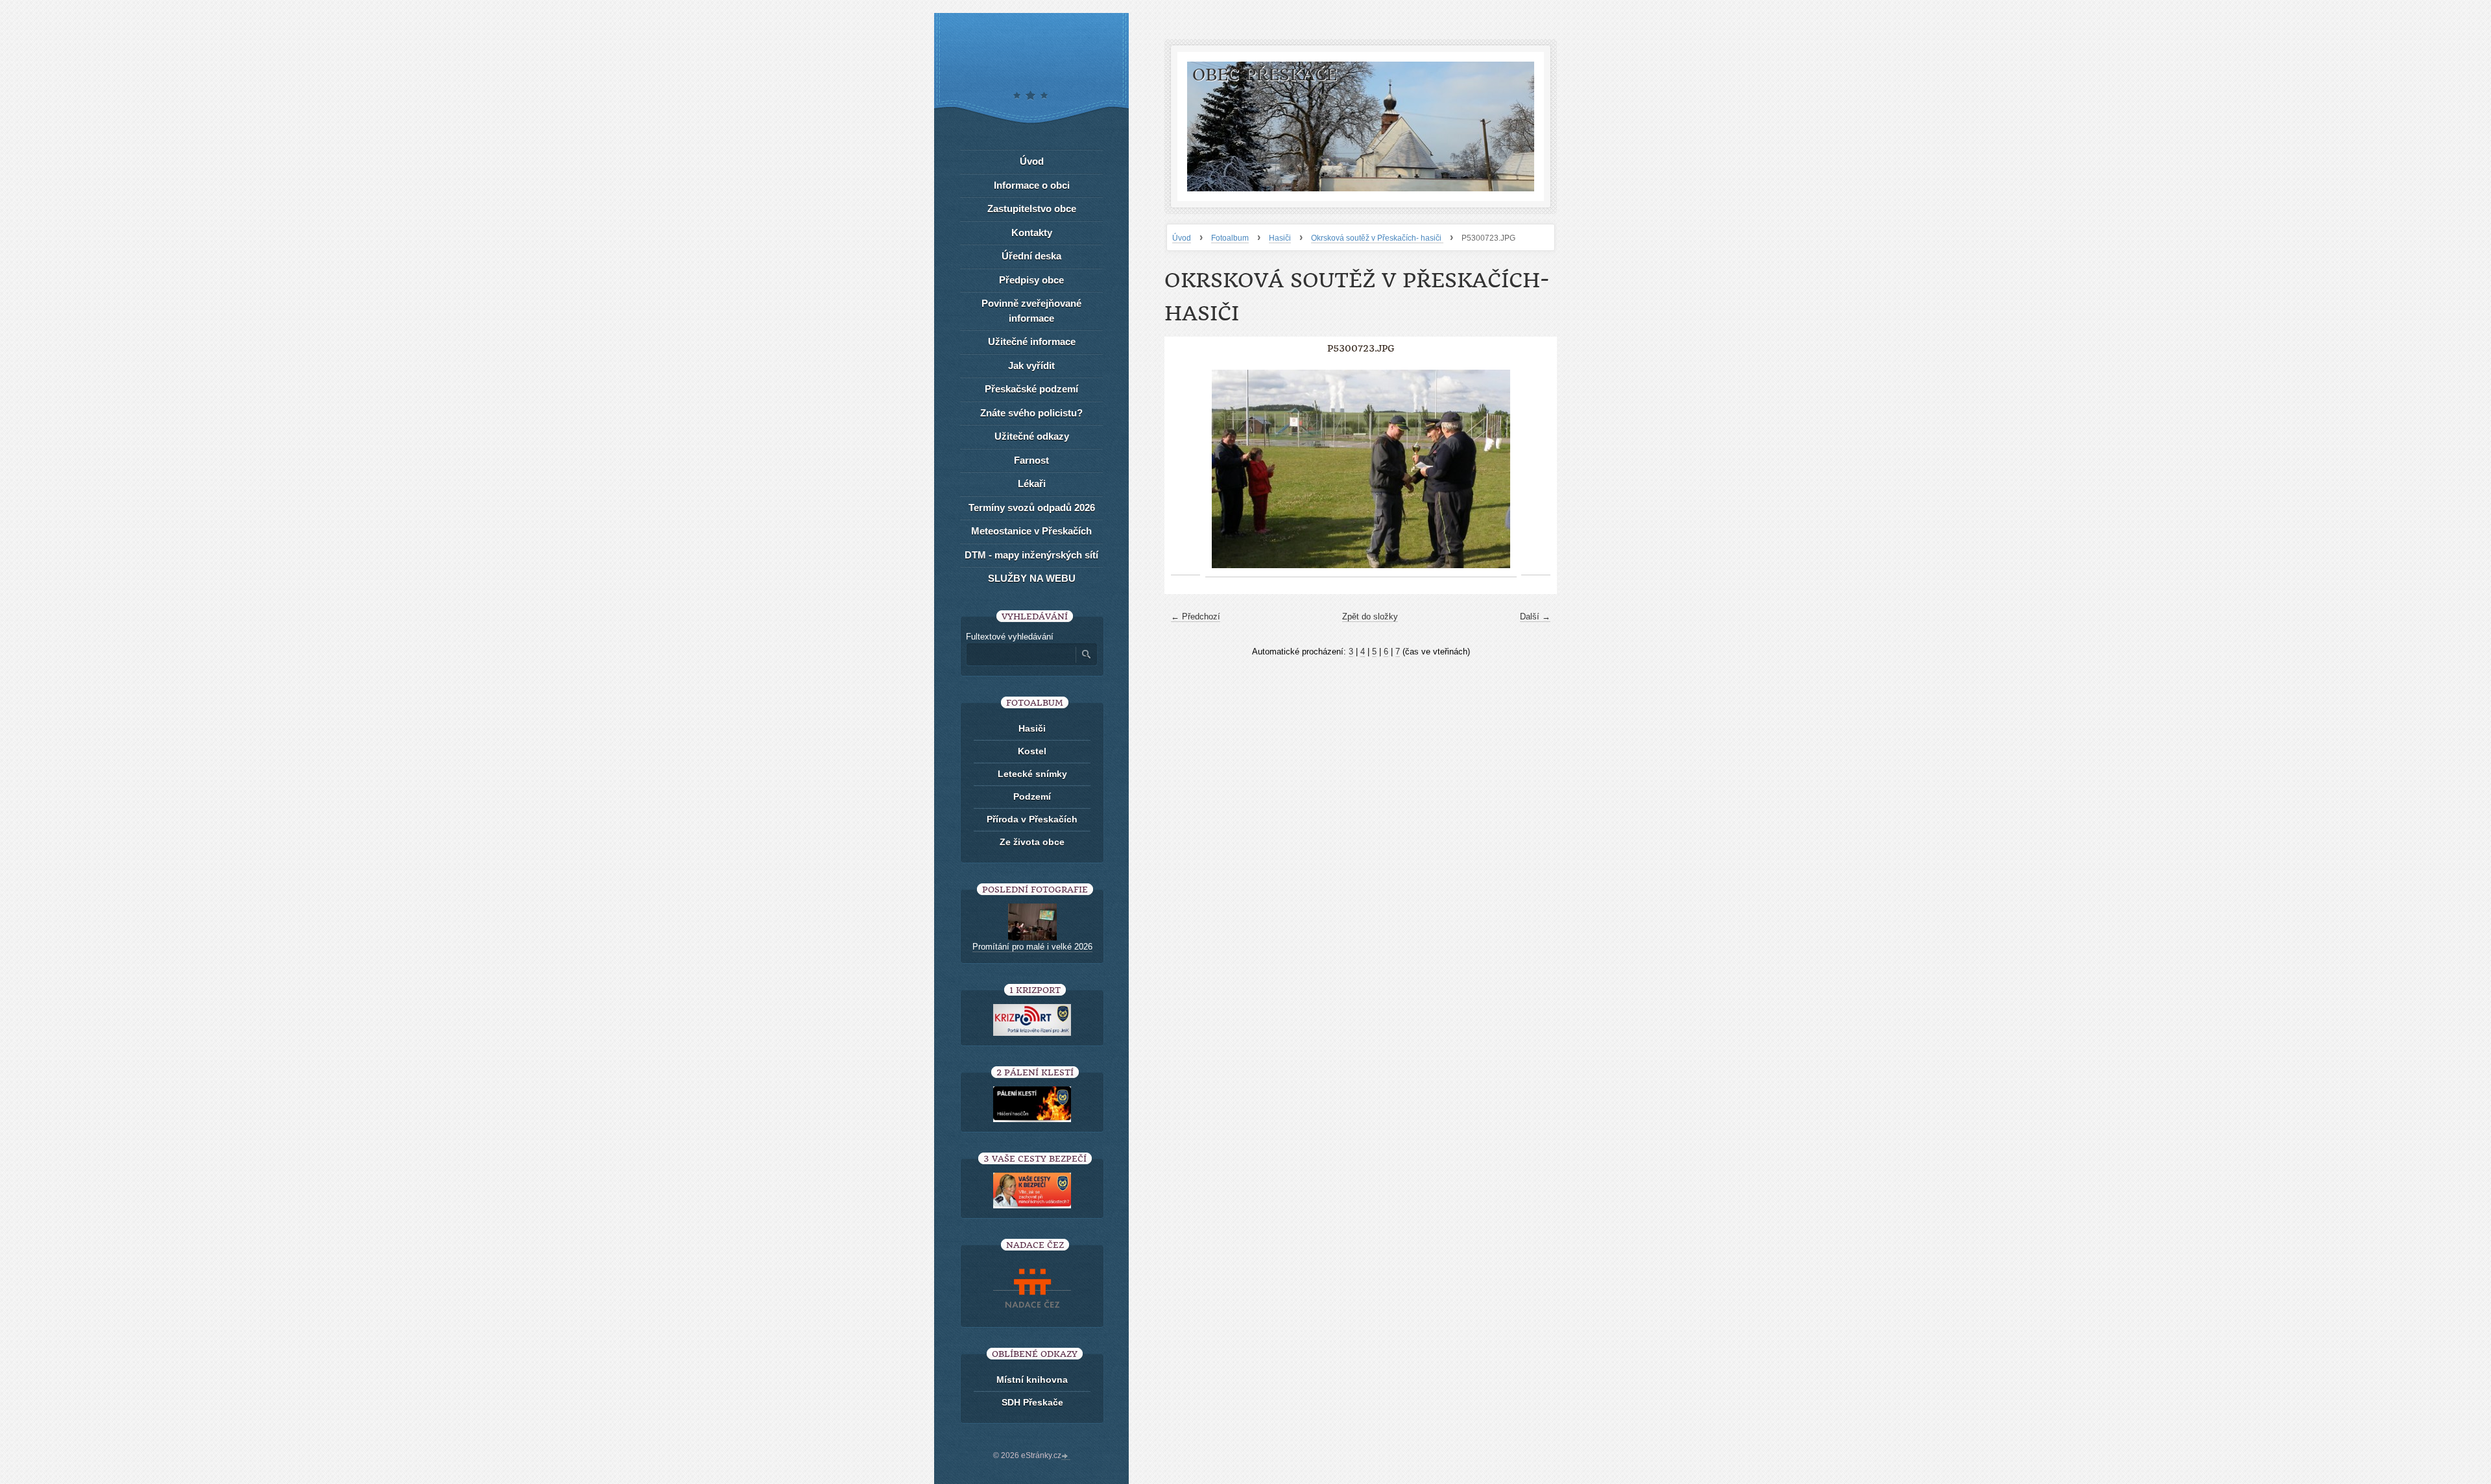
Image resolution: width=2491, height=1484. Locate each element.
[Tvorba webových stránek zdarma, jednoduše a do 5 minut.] (1066, 1457)
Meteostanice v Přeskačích (1031, 531)
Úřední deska (1031, 256)
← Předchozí (1196, 616)
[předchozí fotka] (1185, 469)
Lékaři (1032, 484)
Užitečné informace (1032, 341)
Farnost (1031, 460)
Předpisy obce (1031, 280)
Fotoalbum (1230, 238)
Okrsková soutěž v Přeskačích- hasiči (1377, 238)
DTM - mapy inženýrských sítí (1031, 555)
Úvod (1182, 238)
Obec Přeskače (1265, 75)
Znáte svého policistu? (1031, 413)
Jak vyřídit (1031, 365)
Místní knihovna (1032, 1380)
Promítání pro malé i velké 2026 (1032, 947)
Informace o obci (1032, 185)
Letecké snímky (1032, 774)
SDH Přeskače (1032, 1402)
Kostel (1032, 751)
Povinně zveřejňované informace (1031, 311)
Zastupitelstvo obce (1032, 209)
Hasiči (1280, 238)
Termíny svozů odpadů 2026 (1032, 508)
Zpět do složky (1370, 616)
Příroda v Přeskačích (1032, 819)
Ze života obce (1032, 842)
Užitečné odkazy (1032, 436)
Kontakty (1032, 233)
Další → (1535, 616)
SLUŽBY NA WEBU (1032, 578)
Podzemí (1032, 796)
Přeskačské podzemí (1031, 389)
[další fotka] (1536, 469)
